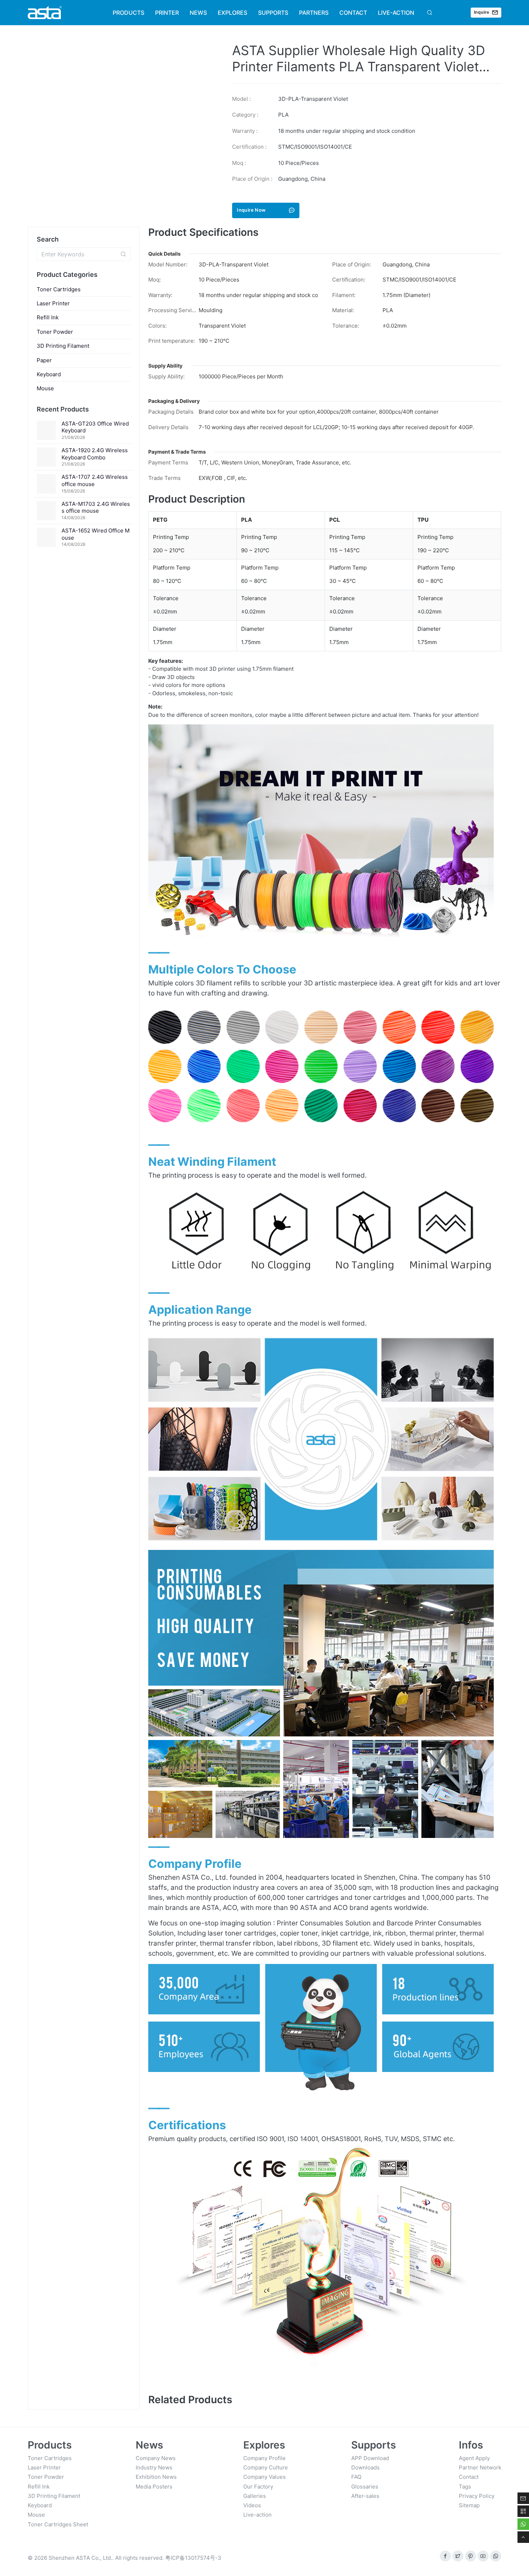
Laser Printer (53, 303)
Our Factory (258, 2487)
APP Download (370, 2458)
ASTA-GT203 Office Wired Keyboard (95, 427)
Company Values (264, 2477)
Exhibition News (156, 2477)
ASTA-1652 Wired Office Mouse (96, 534)
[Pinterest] (471, 2556)
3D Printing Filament (63, 346)
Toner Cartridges (59, 289)
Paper (44, 360)
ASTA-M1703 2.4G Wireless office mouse (96, 507)
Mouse (45, 388)
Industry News (154, 2467)
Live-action (257, 2515)
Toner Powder (55, 332)
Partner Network (480, 2467)
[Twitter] (458, 2556)
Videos (252, 2505)
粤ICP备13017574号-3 (193, 2558)
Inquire (482, 12)
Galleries (255, 2496)
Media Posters (154, 2487)
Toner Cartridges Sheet (58, 2524)
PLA (283, 115)
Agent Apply (474, 2458)
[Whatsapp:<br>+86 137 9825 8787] (496, 2556)
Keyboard (49, 374)
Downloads (365, 2467)
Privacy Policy (477, 2496)
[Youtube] (483, 2556)
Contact (469, 2477)
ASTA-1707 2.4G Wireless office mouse (95, 480)
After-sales (365, 2496)
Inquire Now (251, 210)
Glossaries (365, 2487)
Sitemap (469, 2505)
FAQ (356, 2477)
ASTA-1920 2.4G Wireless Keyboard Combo (95, 454)
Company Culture (266, 2467)
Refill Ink (48, 317)
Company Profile (264, 2458)
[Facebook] (445, 2556)
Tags (465, 2487)
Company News (156, 2458)
